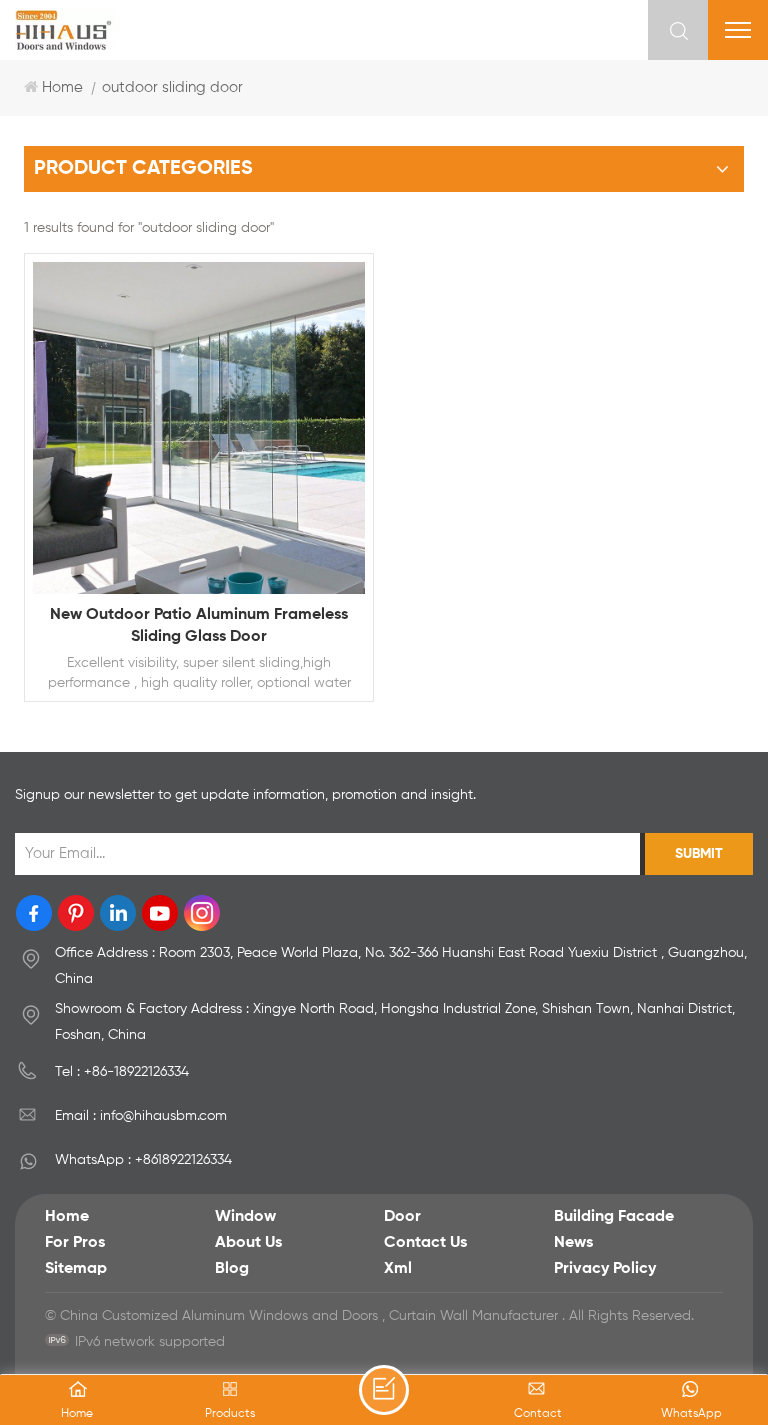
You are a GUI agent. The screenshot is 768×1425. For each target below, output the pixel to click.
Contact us (425, 1243)
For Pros (75, 1243)
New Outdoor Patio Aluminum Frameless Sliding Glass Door (199, 626)
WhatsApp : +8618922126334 (143, 1160)
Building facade (614, 1217)
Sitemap (76, 1269)
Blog (232, 1269)
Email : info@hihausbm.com (141, 1116)
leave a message (384, 1390)
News (573, 1243)
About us (248, 1243)
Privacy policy (605, 1269)
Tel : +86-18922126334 (122, 1072)
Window (245, 1217)
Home (62, 87)
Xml (398, 1269)
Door (402, 1217)
